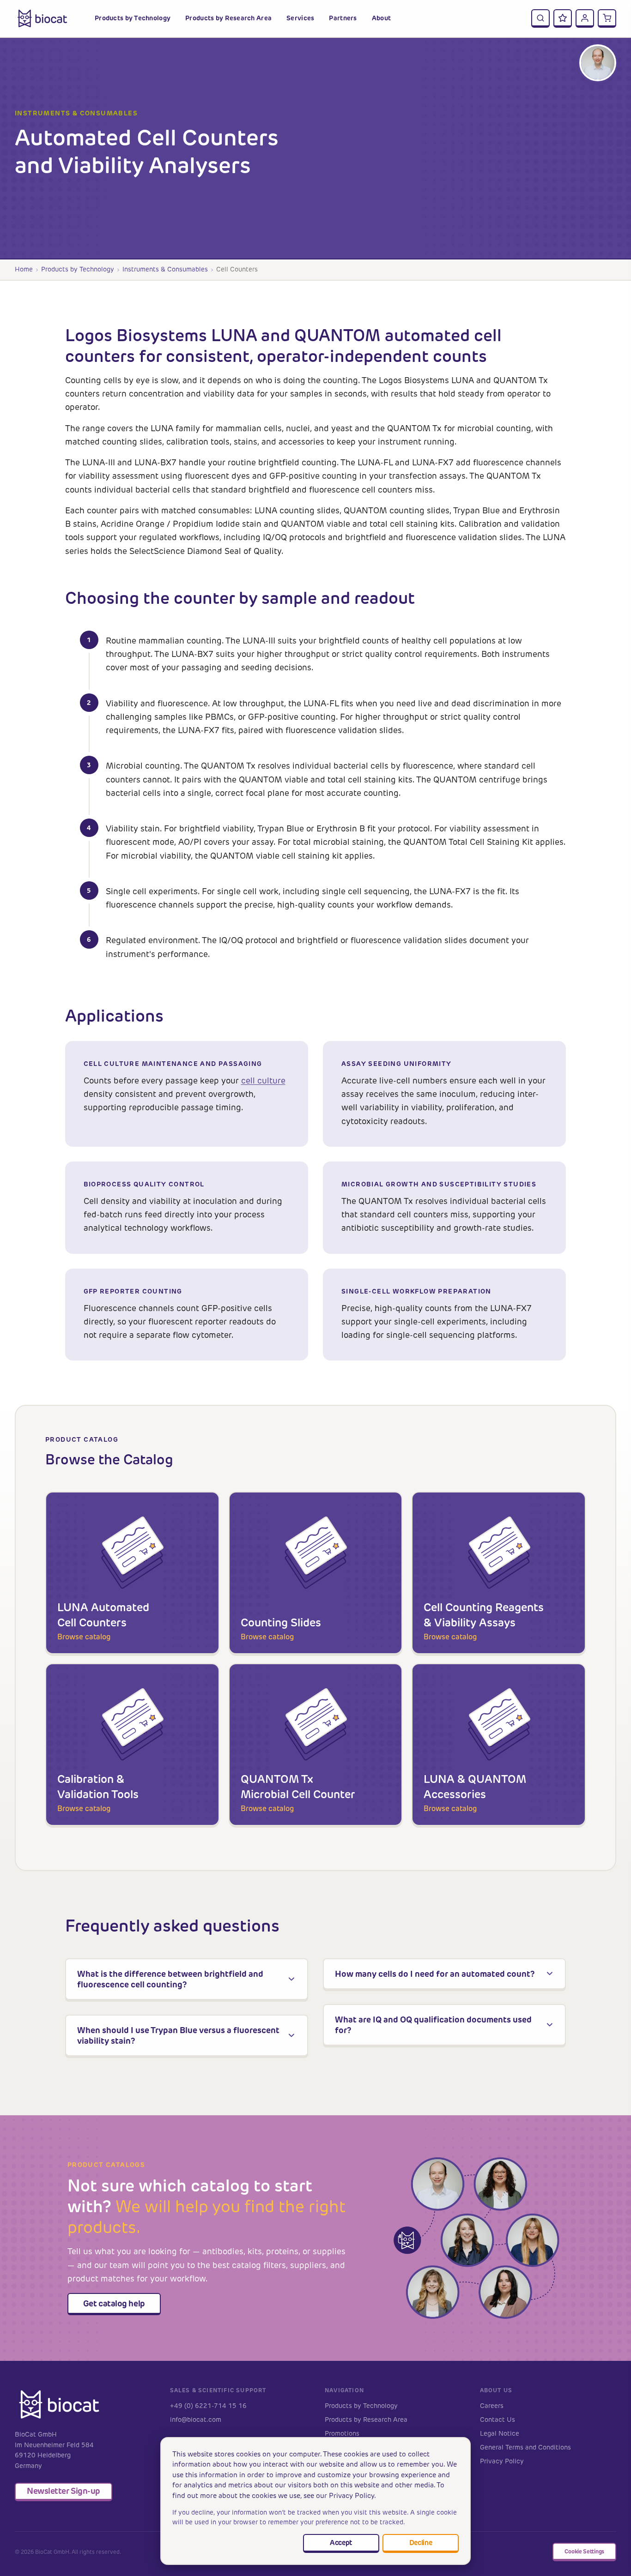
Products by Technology (78, 269)
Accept (341, 2543)
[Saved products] (563, 18)
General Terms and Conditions (525, 2447)
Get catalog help (114, 2303)
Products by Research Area (366, 2420)
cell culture (263, 1081)
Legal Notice (500, 2434)
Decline (421, 2543)
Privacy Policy (502, 2461)
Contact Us (498, 2420)
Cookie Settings (584, 2551)
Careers (492, 2406)
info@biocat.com (196, 2420)
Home (24, 269)
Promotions (342, 2434)
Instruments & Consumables (165, 269)
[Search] (540, 18)
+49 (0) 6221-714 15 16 (208, 2406)
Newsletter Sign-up (64, 2491)
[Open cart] (607, 18)
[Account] (585, 18)
